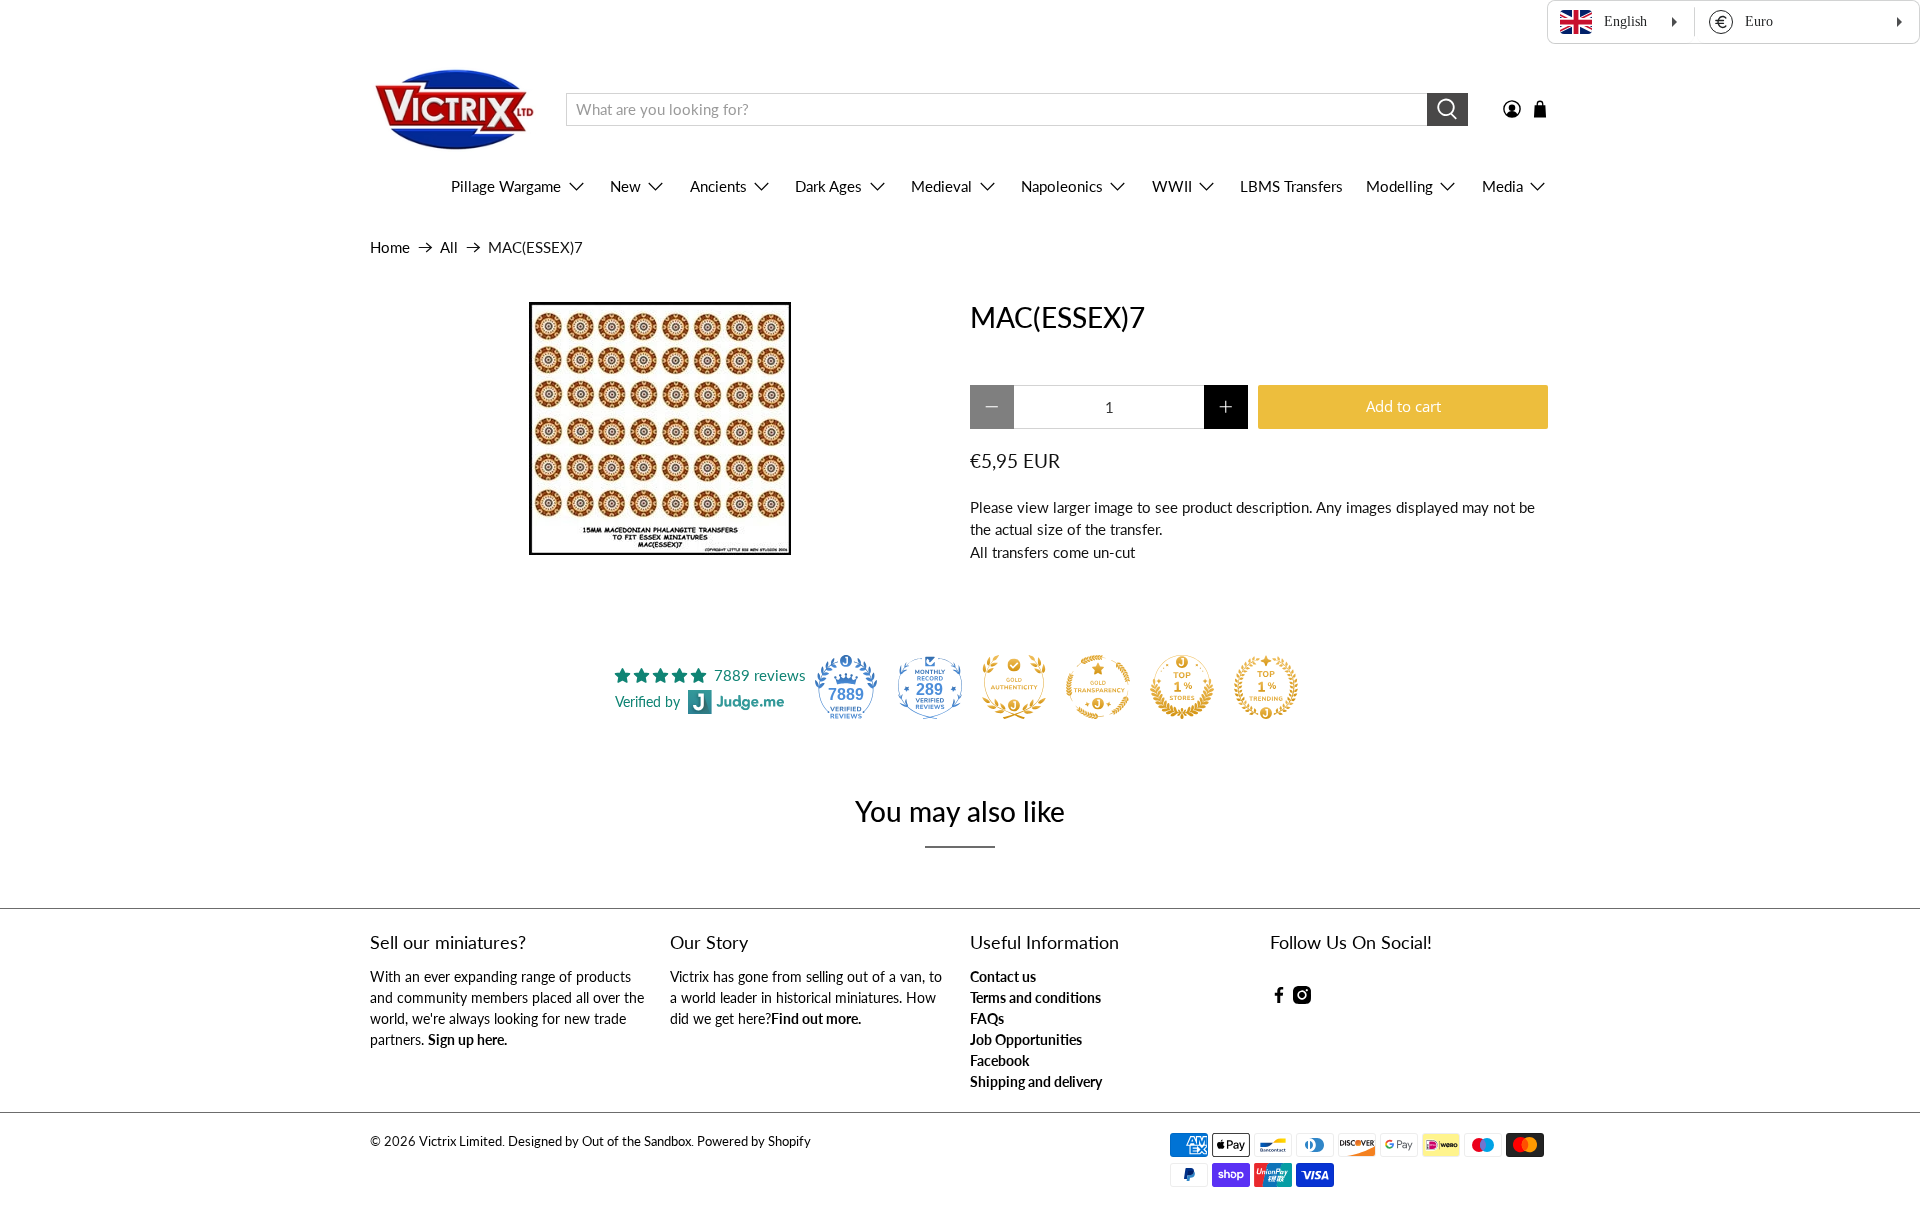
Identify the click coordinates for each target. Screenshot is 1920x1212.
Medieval (941, 186)
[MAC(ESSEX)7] (660, 428)
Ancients (718, 186)
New (625, 186)
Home (390, 247)
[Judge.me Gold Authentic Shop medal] (1014, 687)
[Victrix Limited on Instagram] (1302, 998)
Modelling (1399, 186)
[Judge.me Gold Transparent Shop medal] (1098, 687)
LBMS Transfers (1291, 186)
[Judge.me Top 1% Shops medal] (1182, 687)
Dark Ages (828, 186)
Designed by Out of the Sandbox (599, 1141)
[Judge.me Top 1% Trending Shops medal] (1266, 687)
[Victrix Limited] (453, 110)
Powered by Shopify (754, 1141)
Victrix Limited (460, 1141)
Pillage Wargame (506, 186)
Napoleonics (1062, 186)
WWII (1172, 186)
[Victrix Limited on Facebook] (1279, 998)
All (449, 247)
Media (1502, 186)
